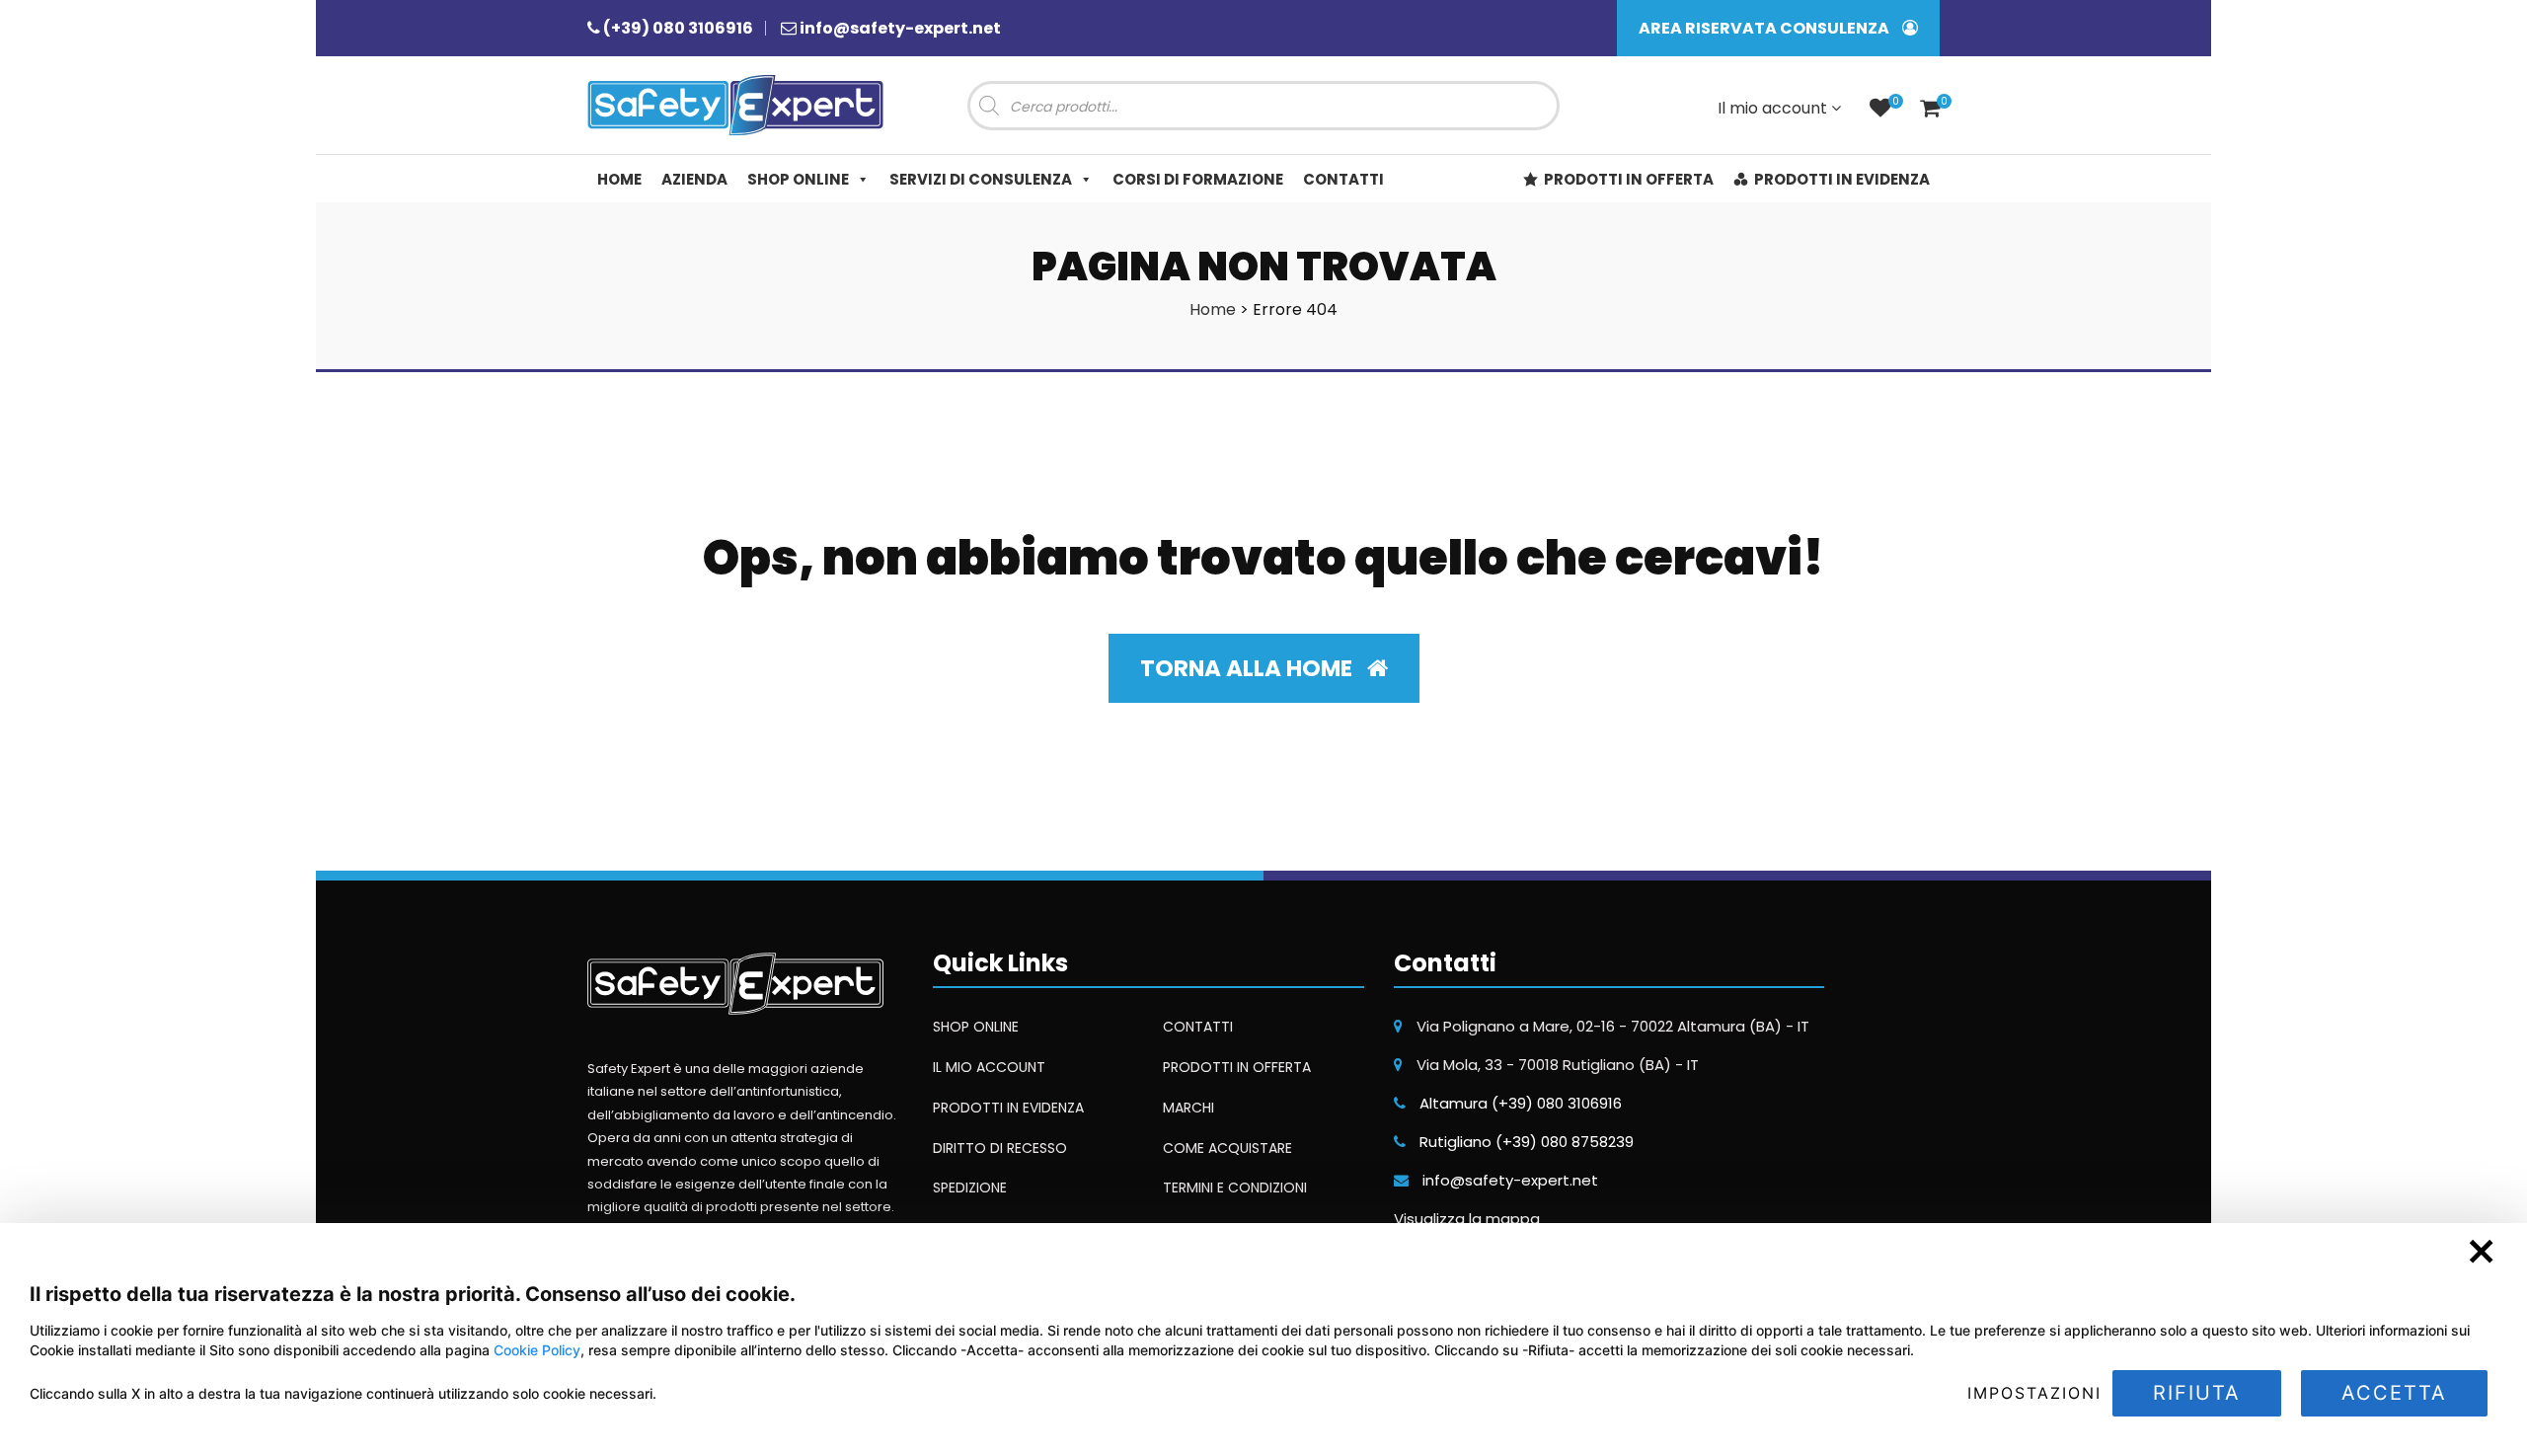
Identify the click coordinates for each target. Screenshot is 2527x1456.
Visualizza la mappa (1467, 1219)
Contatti (1343, 179)
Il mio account (1774, 108)
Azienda (694, 179)
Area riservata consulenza (1765, 28)
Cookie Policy (537, 1350)
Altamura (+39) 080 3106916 (1521, 1103)
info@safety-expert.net (900, 28)
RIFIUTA (2197, 1393)
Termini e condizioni (1235, 1188)
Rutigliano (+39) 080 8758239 (1527, 1142)
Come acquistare (1227, 1148)
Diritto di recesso (1000, 1148)
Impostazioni (2034, 1393)
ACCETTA (2394, 1393)
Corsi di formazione (1198, 179)
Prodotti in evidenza (1842, 179)
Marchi (1188, 1108)
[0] (1880, 110)
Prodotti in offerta (1629, 179)
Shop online (798, 179)
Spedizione (970, 1188)
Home (619, 179)
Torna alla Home (1249, 668)
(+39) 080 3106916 (678, 28)
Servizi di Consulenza (981, 179)
